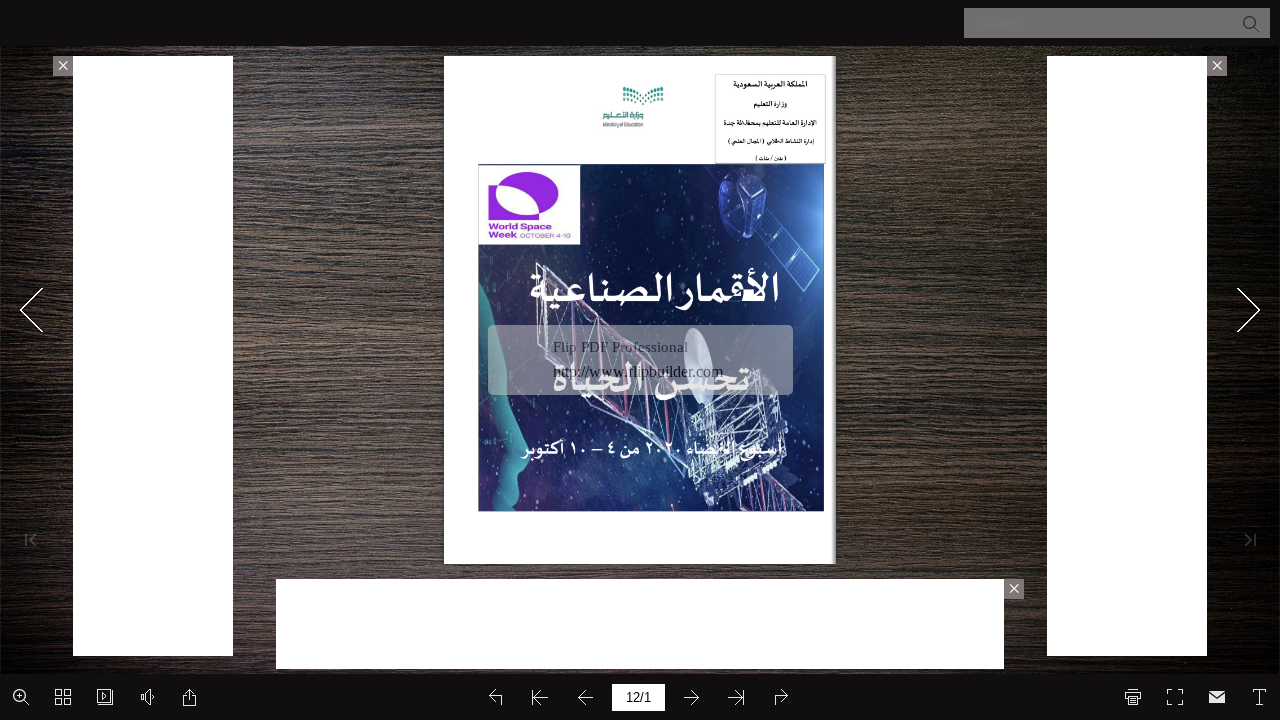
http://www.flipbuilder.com (638, 371)
